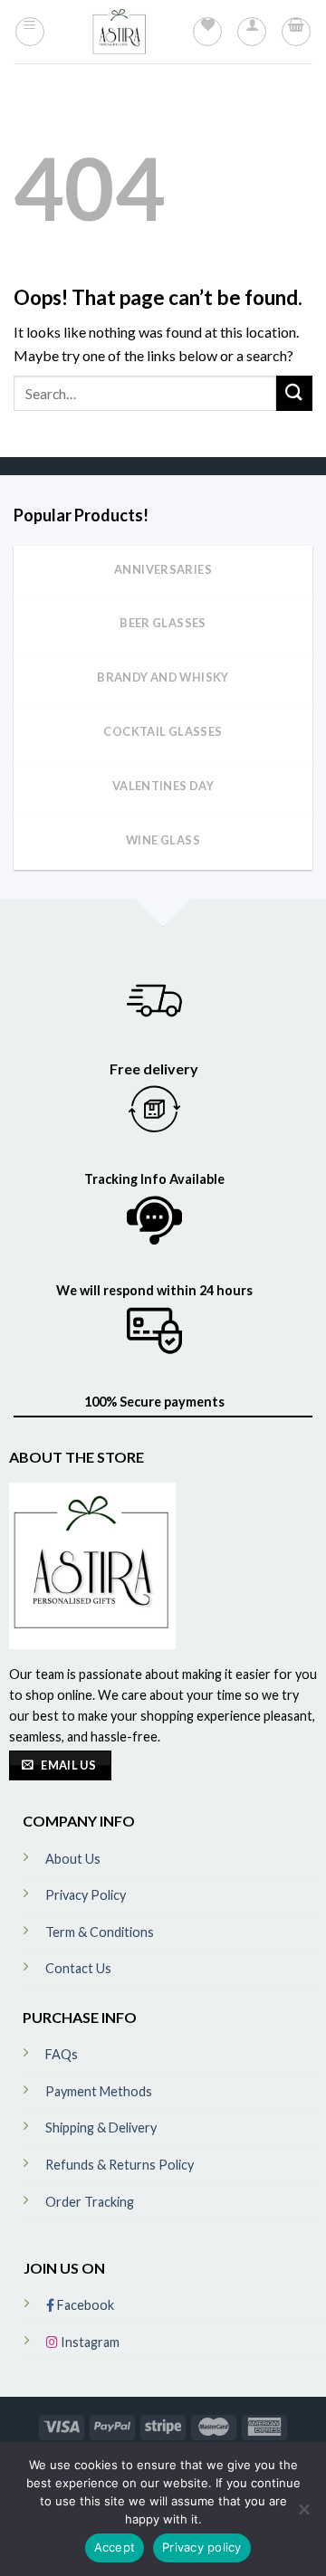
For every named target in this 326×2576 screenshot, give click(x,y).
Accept (115, 2547)
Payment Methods (99, 2091)
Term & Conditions (100, 1932)
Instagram (89, 2342)
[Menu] (30, 32)
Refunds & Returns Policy (120, 2165)
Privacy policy (202, 2547)
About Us (73, 1859)
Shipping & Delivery (101, 2128)
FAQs (62, 2054)
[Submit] (294, 393)
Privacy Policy (86, 1895)
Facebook (84, 2305)
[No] (303, 2514)
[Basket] (296, 32)
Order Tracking (90, 2202)
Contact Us (78, 1968)
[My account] (252, 32)
